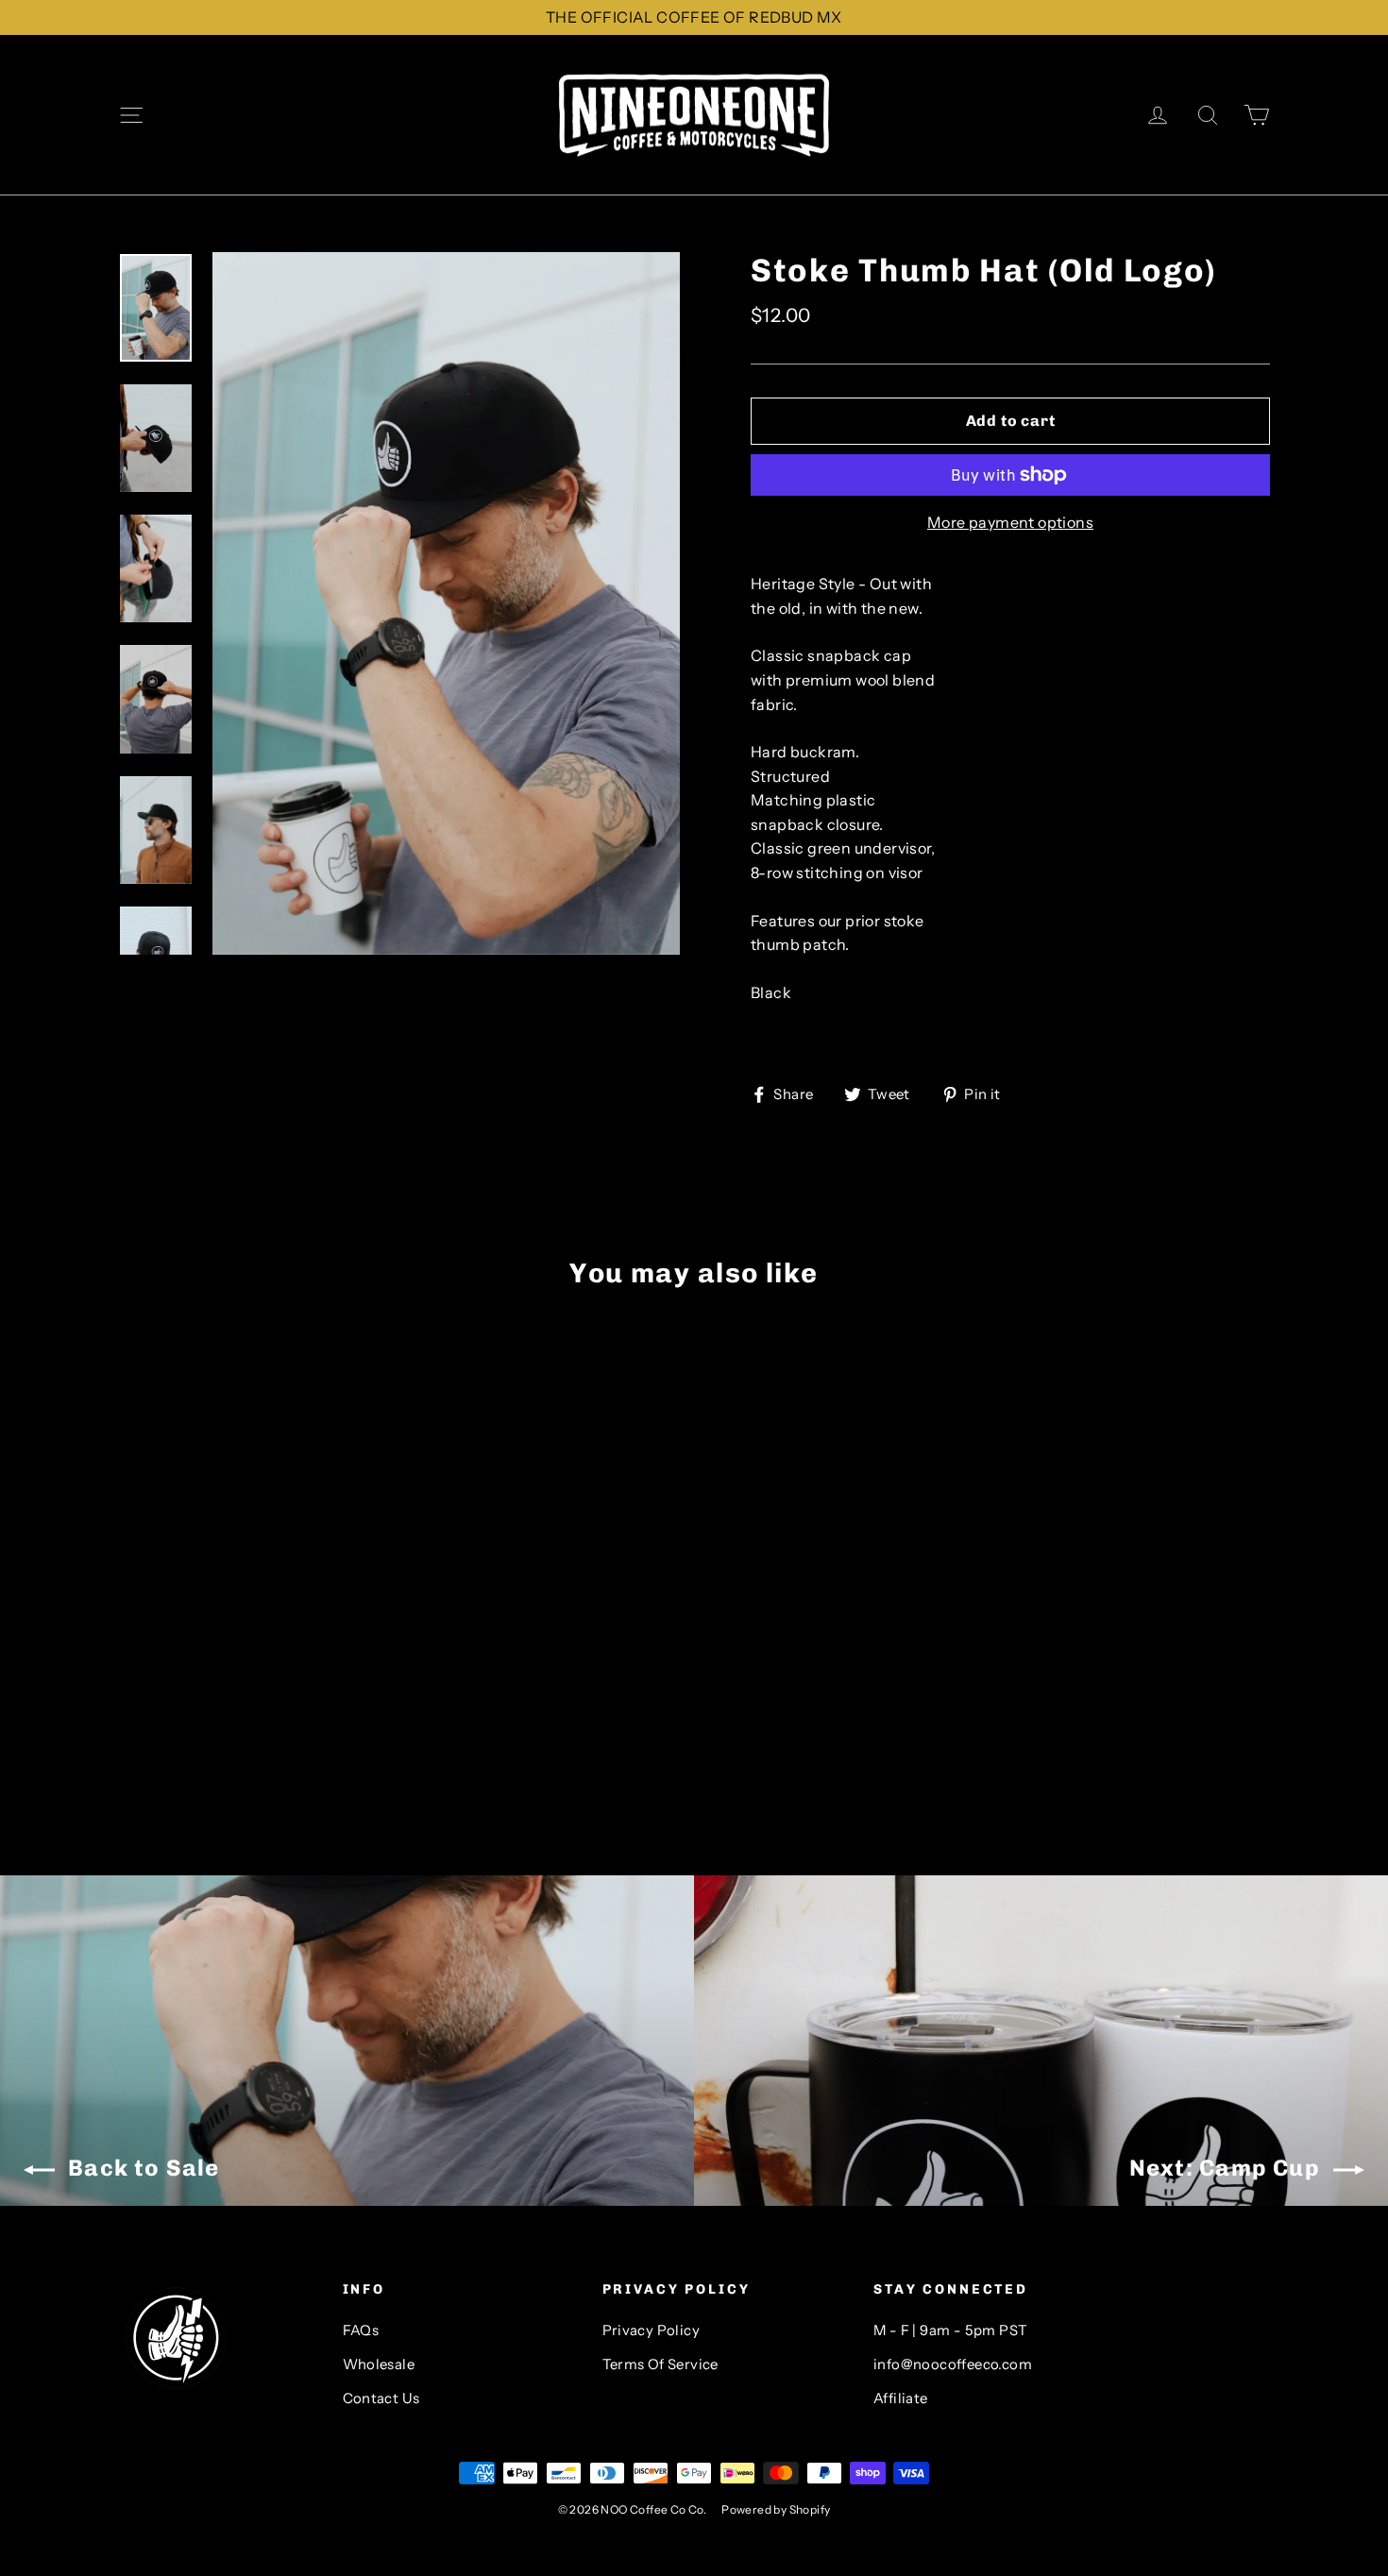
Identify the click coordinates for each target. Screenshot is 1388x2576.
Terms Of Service (660, 2364)
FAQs (361, 2330)
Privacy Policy (652, 2330)
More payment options (1010, 522)
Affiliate (901, 2398)
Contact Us (381, 2398)
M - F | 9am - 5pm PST (950, 2330)
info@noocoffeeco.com (953, 2364)
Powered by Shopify (776, 2509)
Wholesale (379, 2364)
